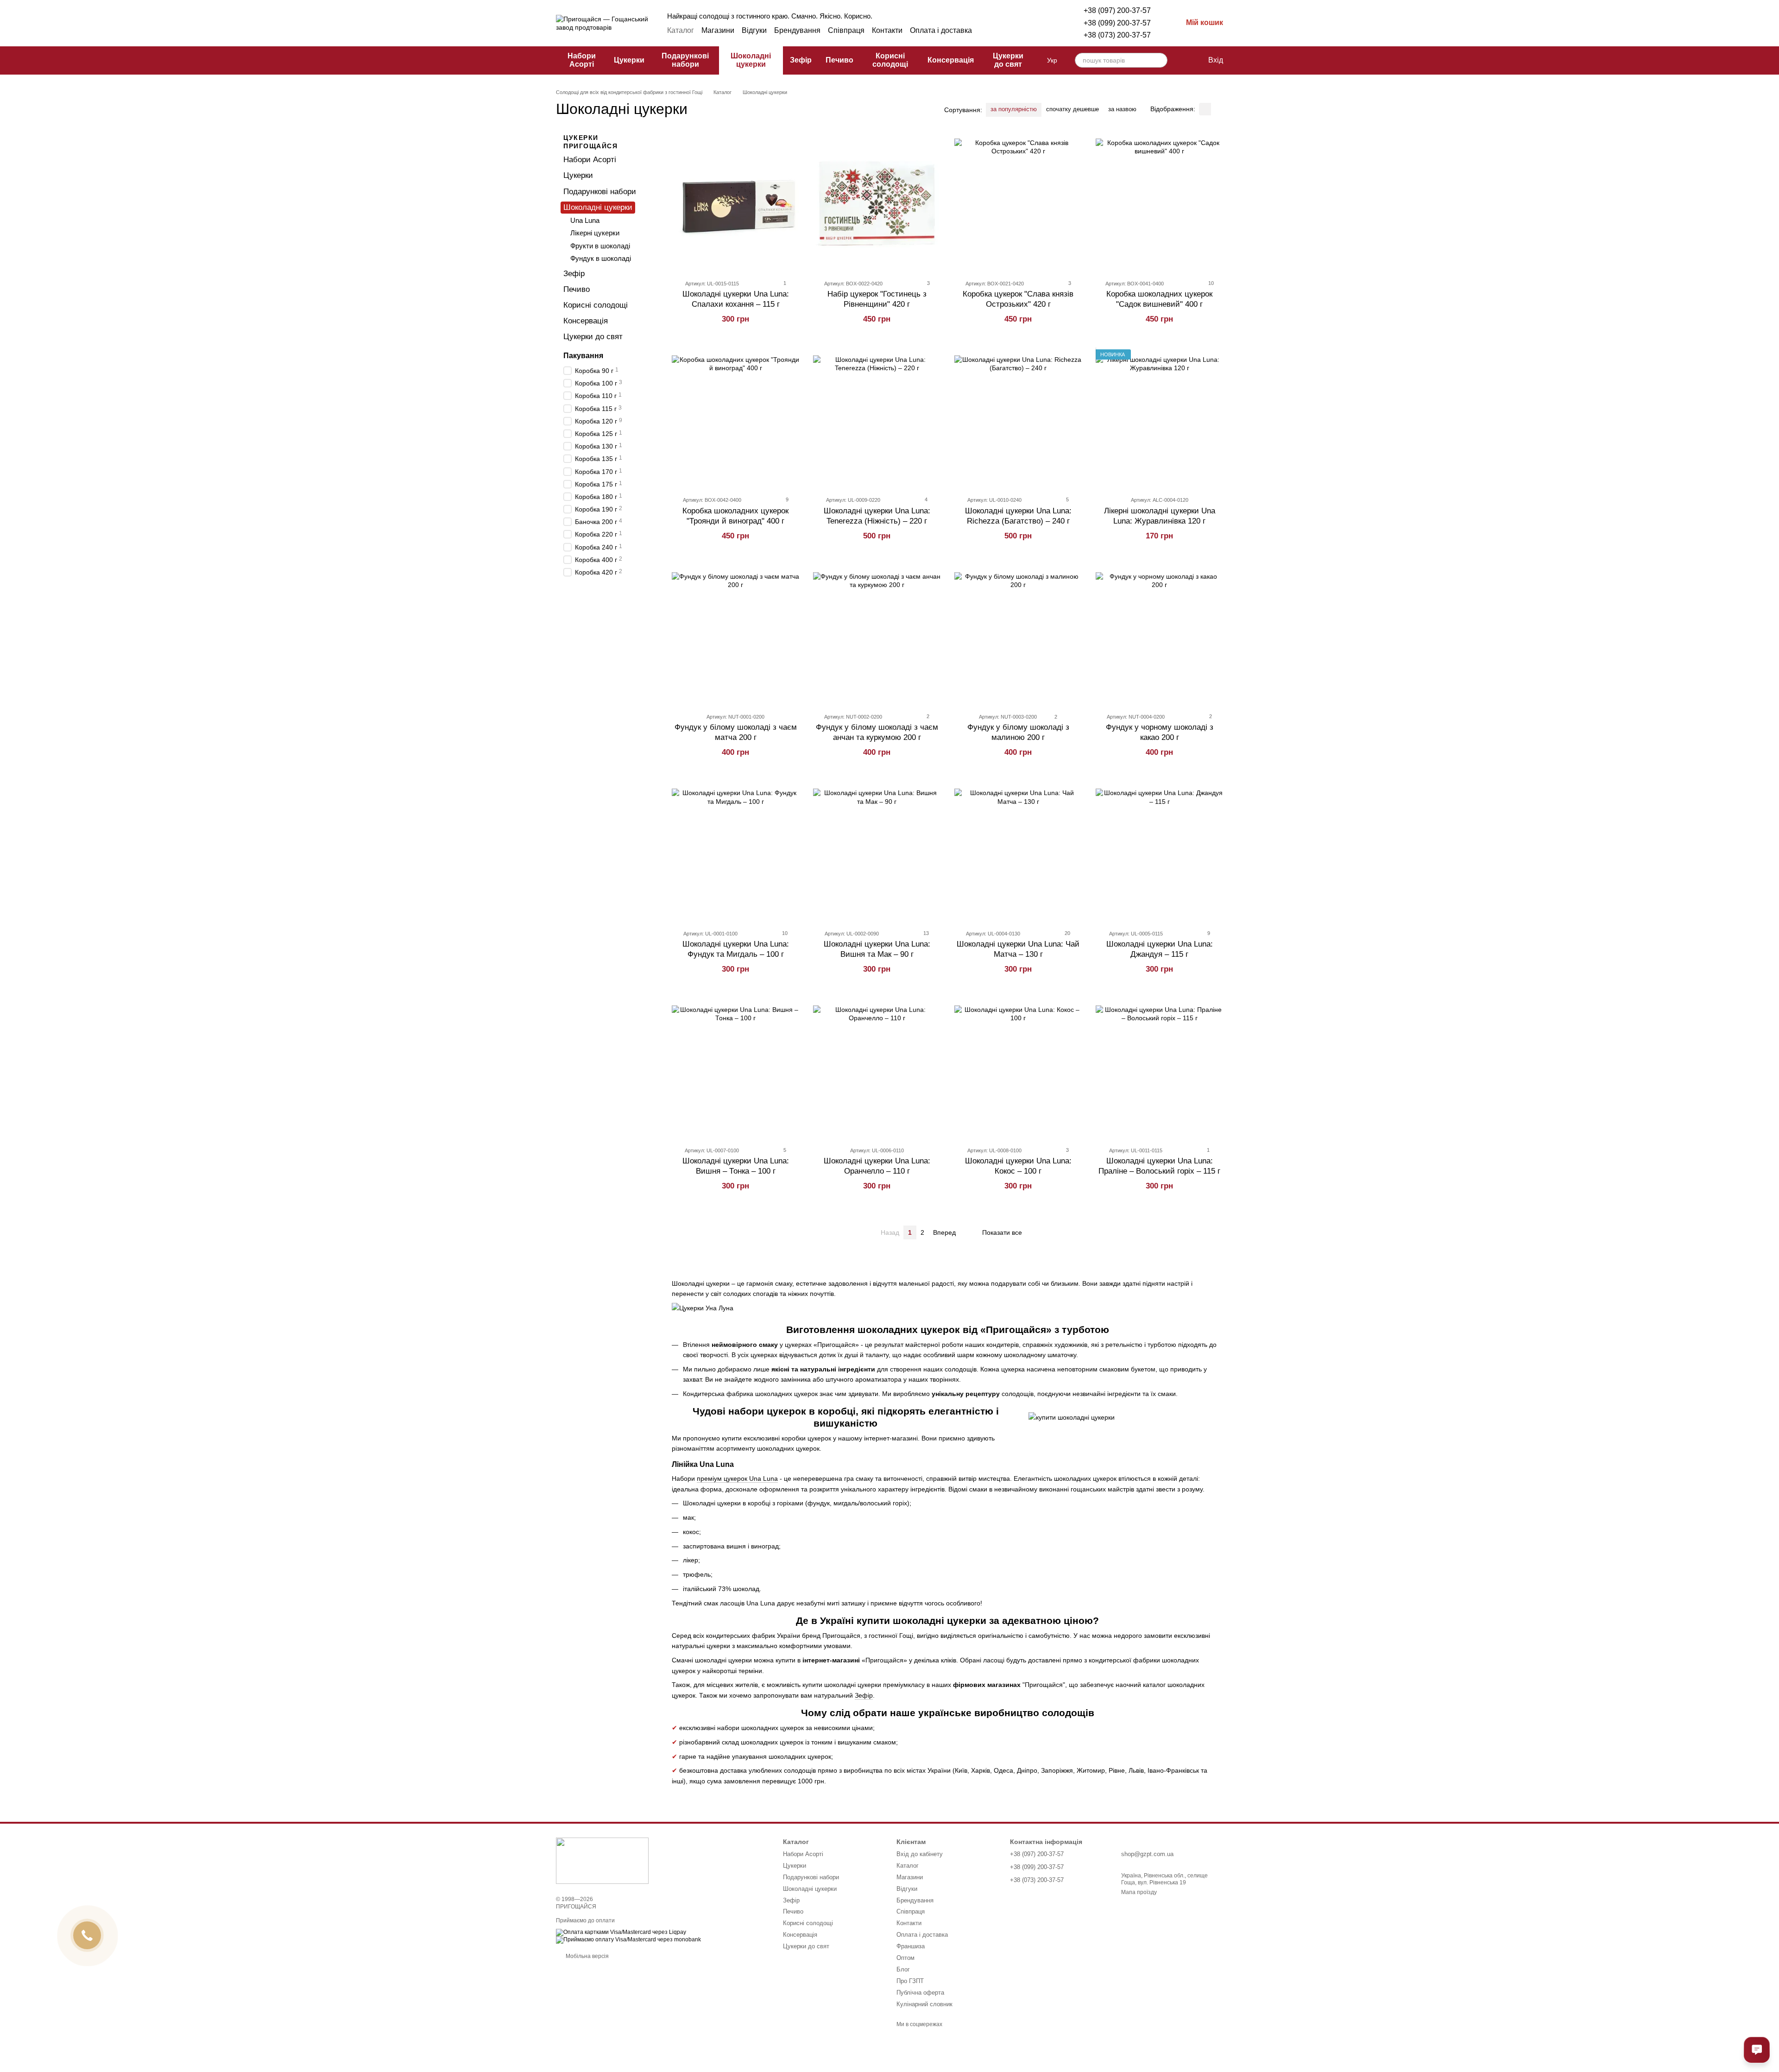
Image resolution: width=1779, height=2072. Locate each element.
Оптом (905, 1958)
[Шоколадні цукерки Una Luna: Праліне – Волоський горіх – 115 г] (1159, 1069)
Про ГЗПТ (910, 1981)
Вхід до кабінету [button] (920, 1854)
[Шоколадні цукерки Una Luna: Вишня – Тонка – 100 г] (735, 1069)
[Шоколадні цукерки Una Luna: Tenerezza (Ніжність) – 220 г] (877, 419)
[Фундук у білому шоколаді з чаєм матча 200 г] (735, 636)
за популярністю (1014, 109)
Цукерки (629, 60)
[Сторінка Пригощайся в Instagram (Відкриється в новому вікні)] (1006, 31)
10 (1210, 283)
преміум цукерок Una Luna (737, 1478)
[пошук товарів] (1160, 60)
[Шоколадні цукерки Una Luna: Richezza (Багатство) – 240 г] (1018, 419)
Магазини (718, 30)
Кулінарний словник (924, 2004)
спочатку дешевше (1072, 109)
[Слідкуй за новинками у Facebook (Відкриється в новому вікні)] (995, 31)
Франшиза (911, 1946)
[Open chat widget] (1757, 2050)
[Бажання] (1181, 60)
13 (925, 933)
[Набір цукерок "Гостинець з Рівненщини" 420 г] (877, 202)
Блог (903, 1969)
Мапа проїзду (1139, 1892)
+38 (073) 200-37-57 (1117, 35)
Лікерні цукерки (595, 233)
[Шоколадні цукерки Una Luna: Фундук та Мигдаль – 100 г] (735, 853)
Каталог (681, 30)
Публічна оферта (920, 1993)
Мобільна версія (587, 1956)
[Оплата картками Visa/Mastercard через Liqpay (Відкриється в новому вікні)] (621, 1933)
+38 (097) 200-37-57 (1117, 10)
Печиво (839, 60)
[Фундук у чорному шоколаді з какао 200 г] (1159, 636)
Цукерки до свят (1008, 60)
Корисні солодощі (890, 60)
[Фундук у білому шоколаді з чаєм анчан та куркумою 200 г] (877, 636)
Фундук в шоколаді (601, 258)
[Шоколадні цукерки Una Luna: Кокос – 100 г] (1018, 1069)
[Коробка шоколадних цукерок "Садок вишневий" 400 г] (1159, 202)
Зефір (801, 60)
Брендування (797, 30)
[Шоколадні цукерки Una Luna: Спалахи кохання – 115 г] (735, 202)
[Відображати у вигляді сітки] (1205, 109)
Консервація (951, 60)
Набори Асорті (582, 60)
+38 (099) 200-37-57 (1117, 23)
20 (1067, 933)
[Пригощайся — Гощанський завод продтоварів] (602, 1860)
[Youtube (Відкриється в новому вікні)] (1039, 31)
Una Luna (585, 220)
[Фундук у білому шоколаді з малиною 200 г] (1018, 636)
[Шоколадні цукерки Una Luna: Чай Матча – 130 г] (1018, 853)
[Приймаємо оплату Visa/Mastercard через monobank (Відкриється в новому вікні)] (628, 1940)
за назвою (1122, 109)
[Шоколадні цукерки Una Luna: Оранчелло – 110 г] (877, 1069)
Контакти (887, 30)
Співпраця (846, 30)
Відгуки (754, 30)
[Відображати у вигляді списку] (1217, 109)
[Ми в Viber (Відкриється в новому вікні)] (1028, 31)
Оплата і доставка (941, 30)
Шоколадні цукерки (751, 60)
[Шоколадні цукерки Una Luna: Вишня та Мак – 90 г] (877, 853)
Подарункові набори (685, 60)
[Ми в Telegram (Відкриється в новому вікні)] (1017, 31)
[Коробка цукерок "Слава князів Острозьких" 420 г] (1018, 202)
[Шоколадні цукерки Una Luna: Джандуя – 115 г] (1159, 853)
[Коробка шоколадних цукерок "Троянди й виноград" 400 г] (735, 419)
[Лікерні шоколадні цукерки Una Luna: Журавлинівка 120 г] (1159, 419)
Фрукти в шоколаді (600, 245)
